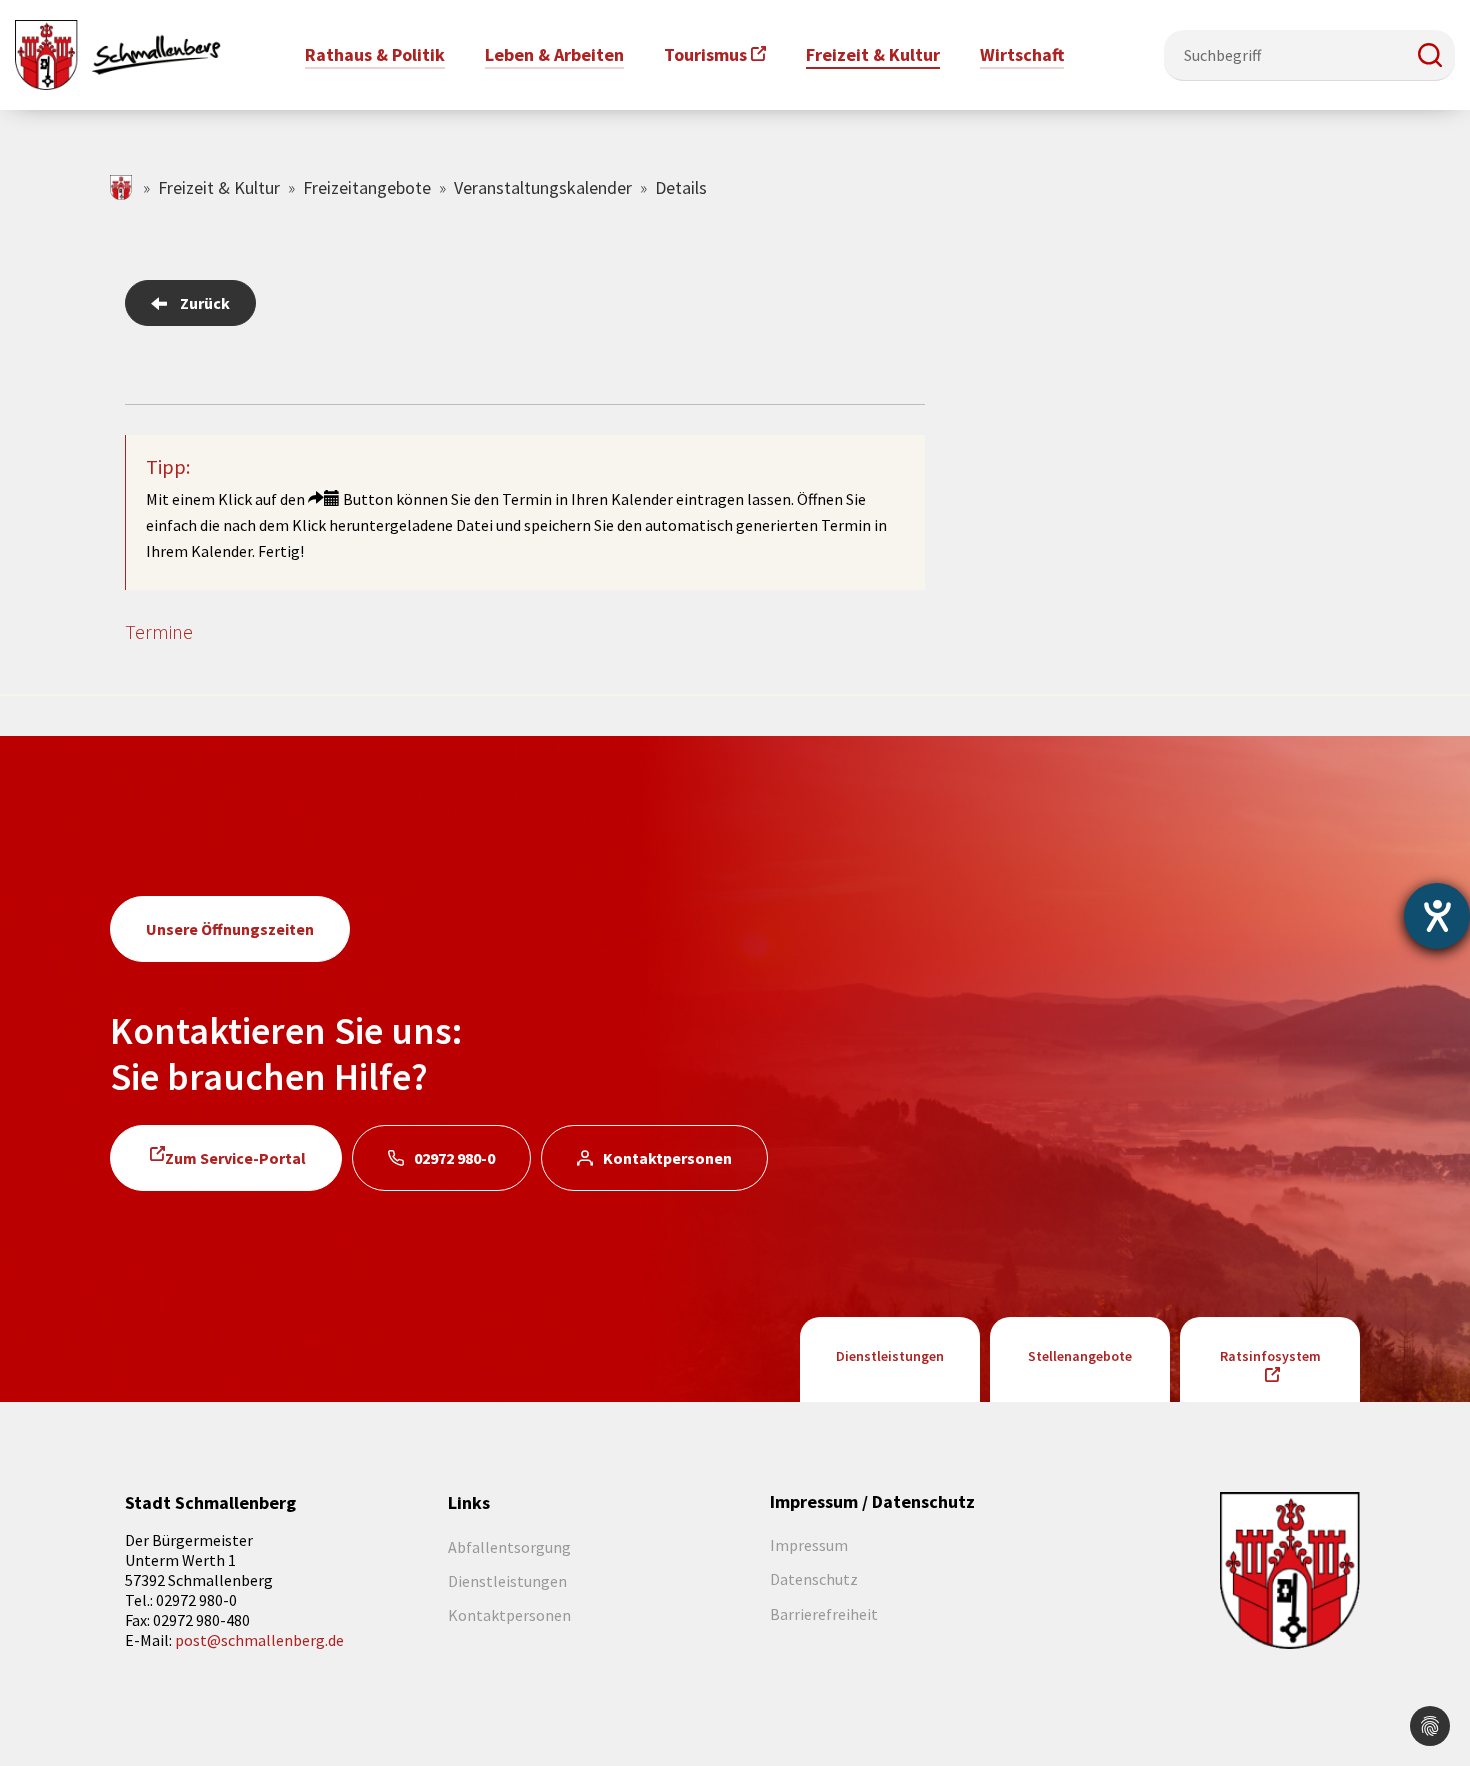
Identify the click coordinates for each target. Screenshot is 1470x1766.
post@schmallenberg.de (259, 1640)
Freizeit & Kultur (219, 187)
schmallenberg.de (122, 187)
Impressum (809, 1545)
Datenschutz (814, 1579)
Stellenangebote (1080, 1356)
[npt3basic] (118, 53)
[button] (1430, 55)
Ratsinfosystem (1270, 1356)
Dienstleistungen (890, 1356)
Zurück (205, 303)
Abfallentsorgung (509, 1547)
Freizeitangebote (367, 187)
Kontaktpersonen (667, 1158)
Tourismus (705, 54)
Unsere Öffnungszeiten (230, 929)
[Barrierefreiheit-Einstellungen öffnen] (1437, 916)
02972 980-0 (454, 1158)
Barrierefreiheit (824, 1614)
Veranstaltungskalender (543, 187)
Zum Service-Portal (235, 1158)
